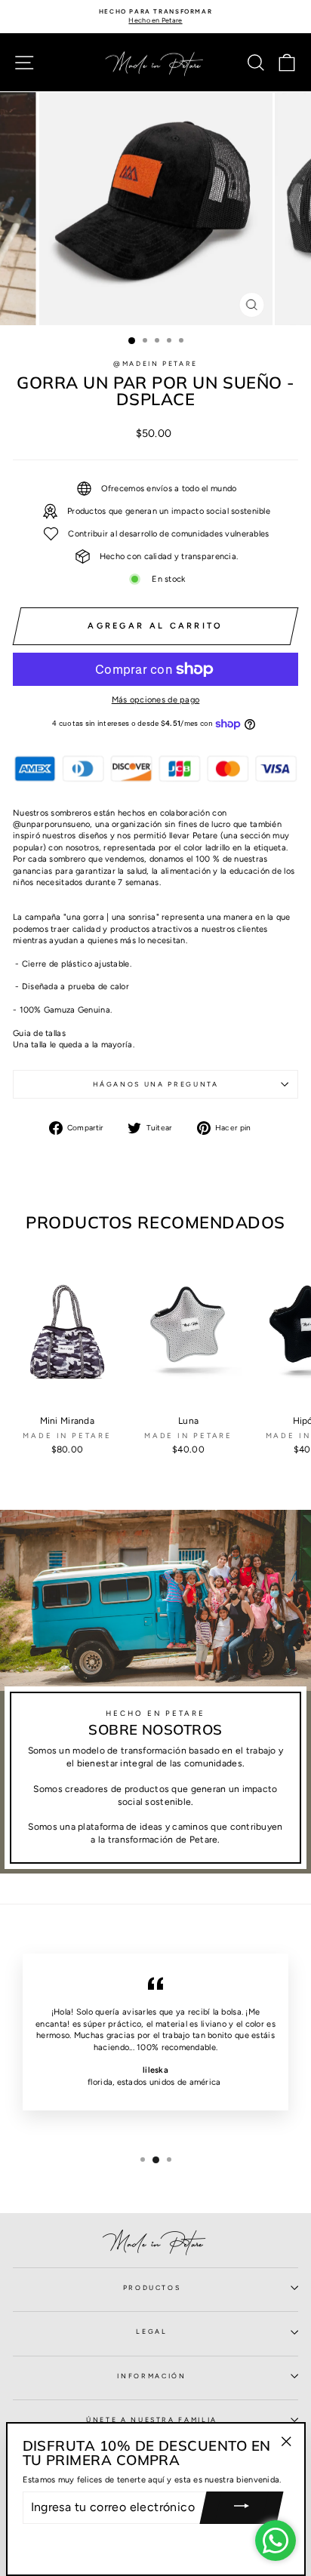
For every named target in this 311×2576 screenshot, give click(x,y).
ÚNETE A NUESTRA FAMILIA (152, 2420)
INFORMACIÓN (151, 2376)
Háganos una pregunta (156, 1084)
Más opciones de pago (156, 700)
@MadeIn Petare (155, 364)
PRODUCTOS (152, 2288)
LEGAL (151, 2332)
